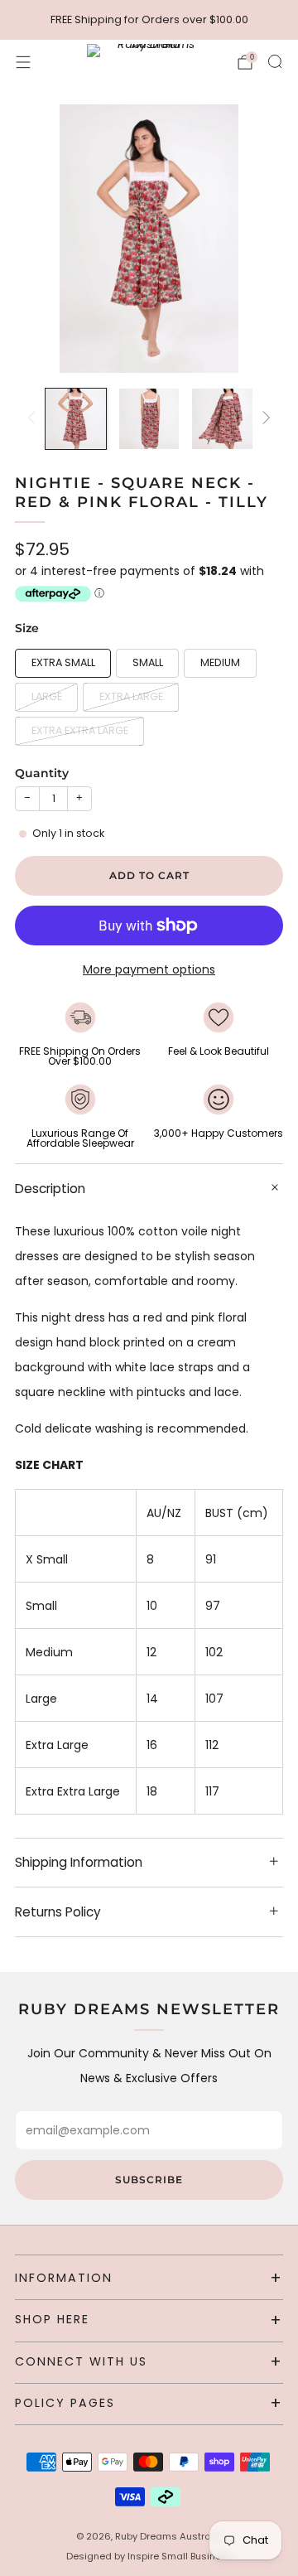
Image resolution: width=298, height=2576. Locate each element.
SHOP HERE (52, 2319)
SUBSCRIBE (149, 2180)
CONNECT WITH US (81, 2361)
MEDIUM (220, 662)
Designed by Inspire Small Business (149, 2556)
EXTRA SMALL (63, 662)
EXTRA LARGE (131, 696)
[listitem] (149, 20)
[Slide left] (34, 419)
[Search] (275, 61)
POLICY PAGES (65, 2403)
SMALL (148, 662)
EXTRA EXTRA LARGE (80, 730)
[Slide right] (264, 419)
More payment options (149, 969)
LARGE (47, 696)
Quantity (42, 773)
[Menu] (23, 62)
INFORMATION (64, 2278)
